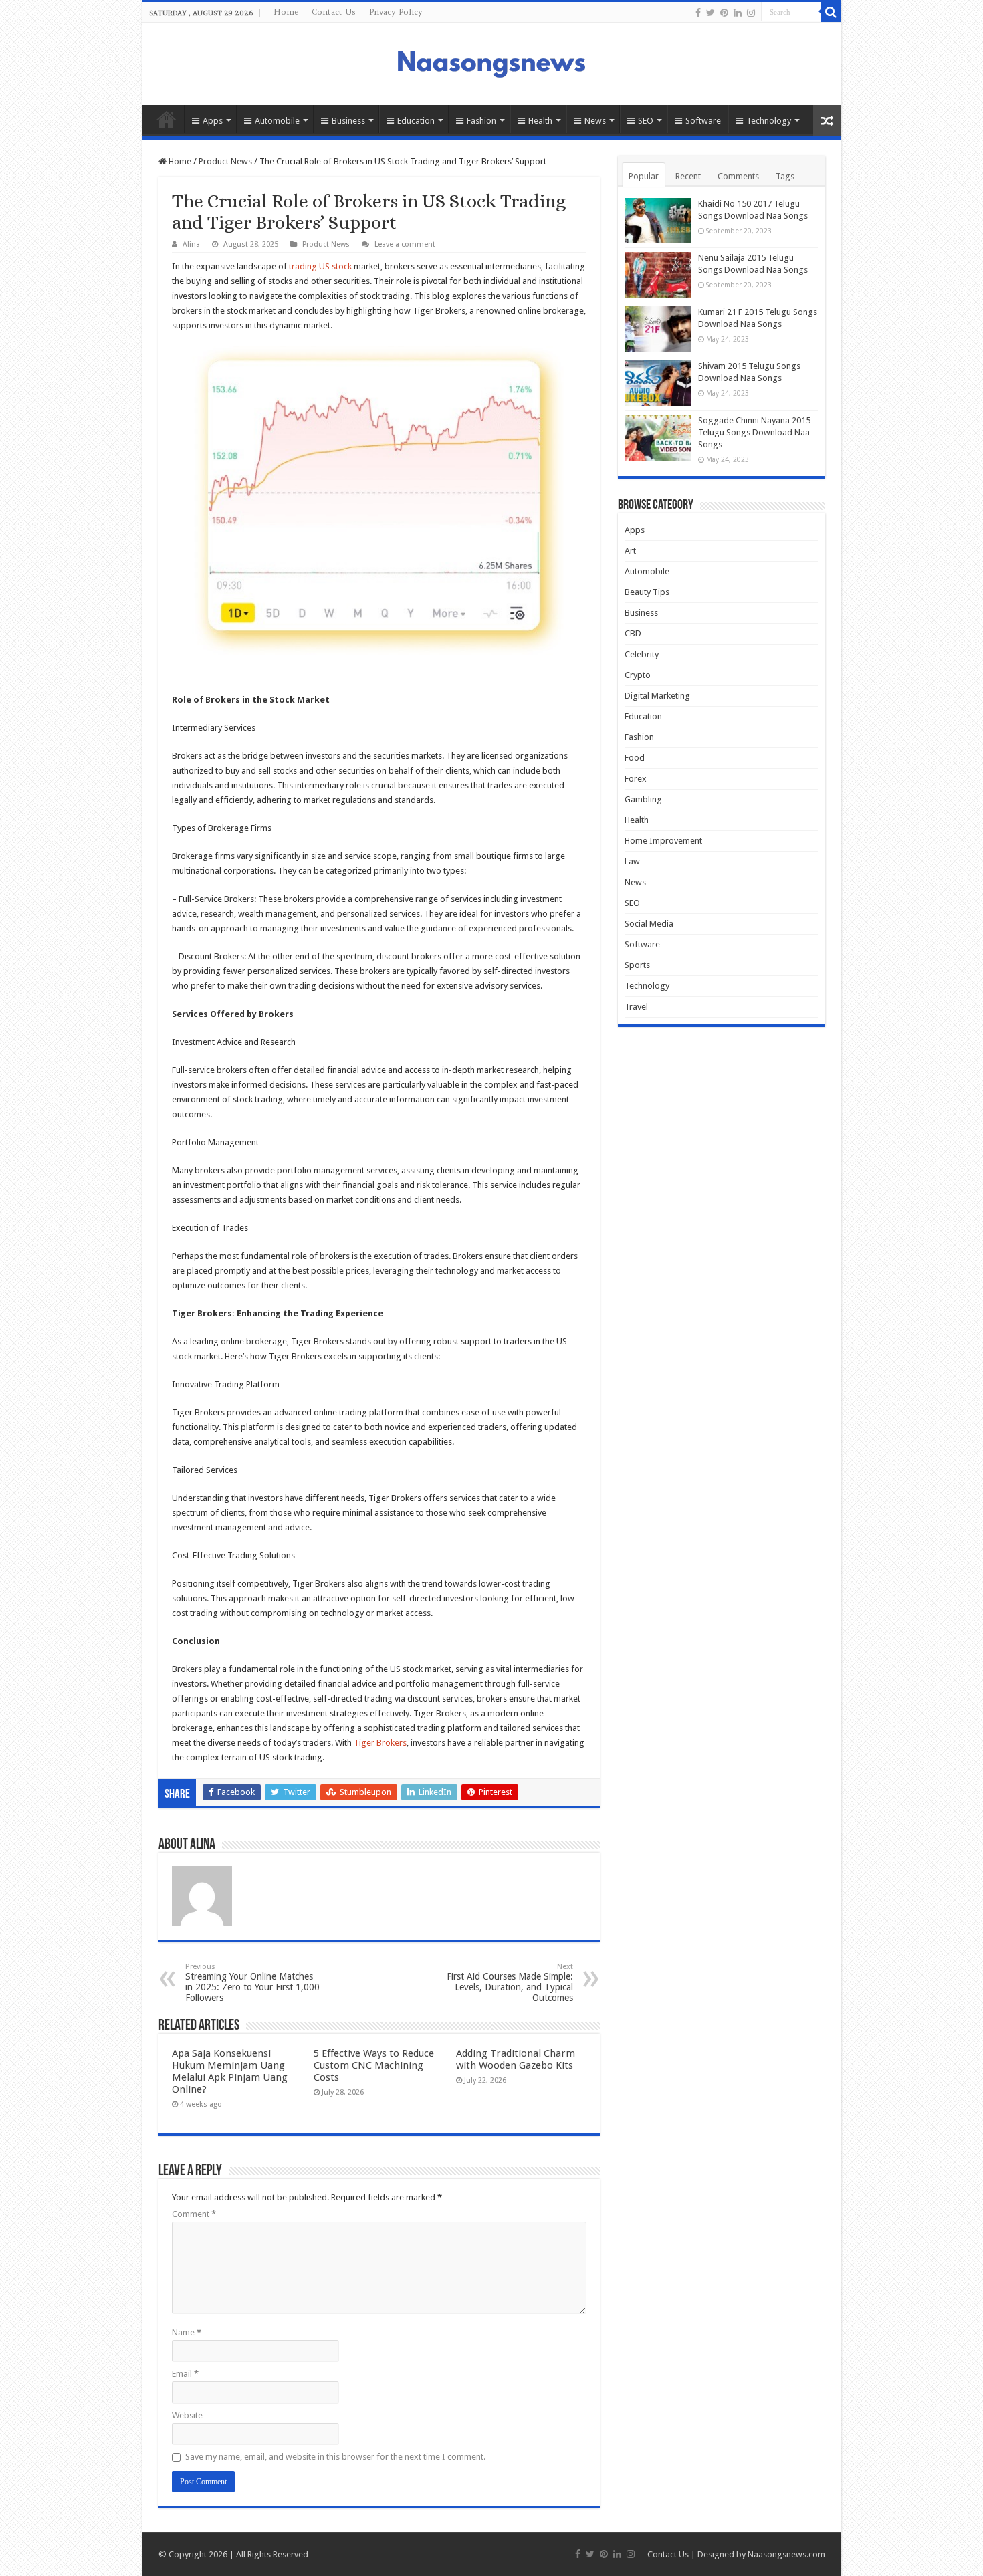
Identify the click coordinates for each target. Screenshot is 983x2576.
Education (416, 121)
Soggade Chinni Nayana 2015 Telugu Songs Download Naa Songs (754, 432)
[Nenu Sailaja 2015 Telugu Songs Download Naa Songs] (658, 275)
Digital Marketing (657, 696)
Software (703, 121)
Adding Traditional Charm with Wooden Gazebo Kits (516, 2059)
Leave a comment (405, 244)
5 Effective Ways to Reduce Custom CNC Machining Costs (374, 2065)
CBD (633, 633)
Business (348, 121)
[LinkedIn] (738, 13)
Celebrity (642, 654)
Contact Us (334, 12)
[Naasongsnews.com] (491, 62)
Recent (688, 176)
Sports (637, 965)
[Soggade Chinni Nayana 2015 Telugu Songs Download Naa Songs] (658, 437)
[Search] (831, 12)
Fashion (481, 121)
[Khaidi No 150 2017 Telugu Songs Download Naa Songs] (658, 221)
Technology (769, 121)
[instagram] (751, 13)
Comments (738, 176)
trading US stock (320, 266)
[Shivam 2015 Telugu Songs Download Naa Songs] (658, 383)
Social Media (649, 924)
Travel (636, 1007)
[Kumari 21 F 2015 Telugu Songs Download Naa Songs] (658, 329)
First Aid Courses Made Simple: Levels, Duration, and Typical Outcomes (510, 1983)
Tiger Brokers (380, 1743)
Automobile (277, 121)
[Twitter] (711, 13)
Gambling (643, 799)
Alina (191, 244)
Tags (785, 176)
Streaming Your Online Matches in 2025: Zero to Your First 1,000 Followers (252, 1983)
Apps (213, 121)
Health (540, 121)
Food (635, 758)
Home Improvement (663, 841)
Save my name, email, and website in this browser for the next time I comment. (335, 2457)
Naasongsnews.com (786, 2554)
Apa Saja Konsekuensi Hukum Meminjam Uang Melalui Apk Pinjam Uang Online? (230, 2071)
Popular (644, 176)
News (595, 121)
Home (286, 12)
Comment (194, 2214)
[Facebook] (698, 13)
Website (187, 2415)
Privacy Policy (396, 12)
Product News (225, 161)
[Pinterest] (724, 13)
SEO (646, 121)
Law (632, 861)
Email (185, 2374)
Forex (636, 779)
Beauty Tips (647, 592)
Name (187, 2332)
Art (630, 551)
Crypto (638, 675)
